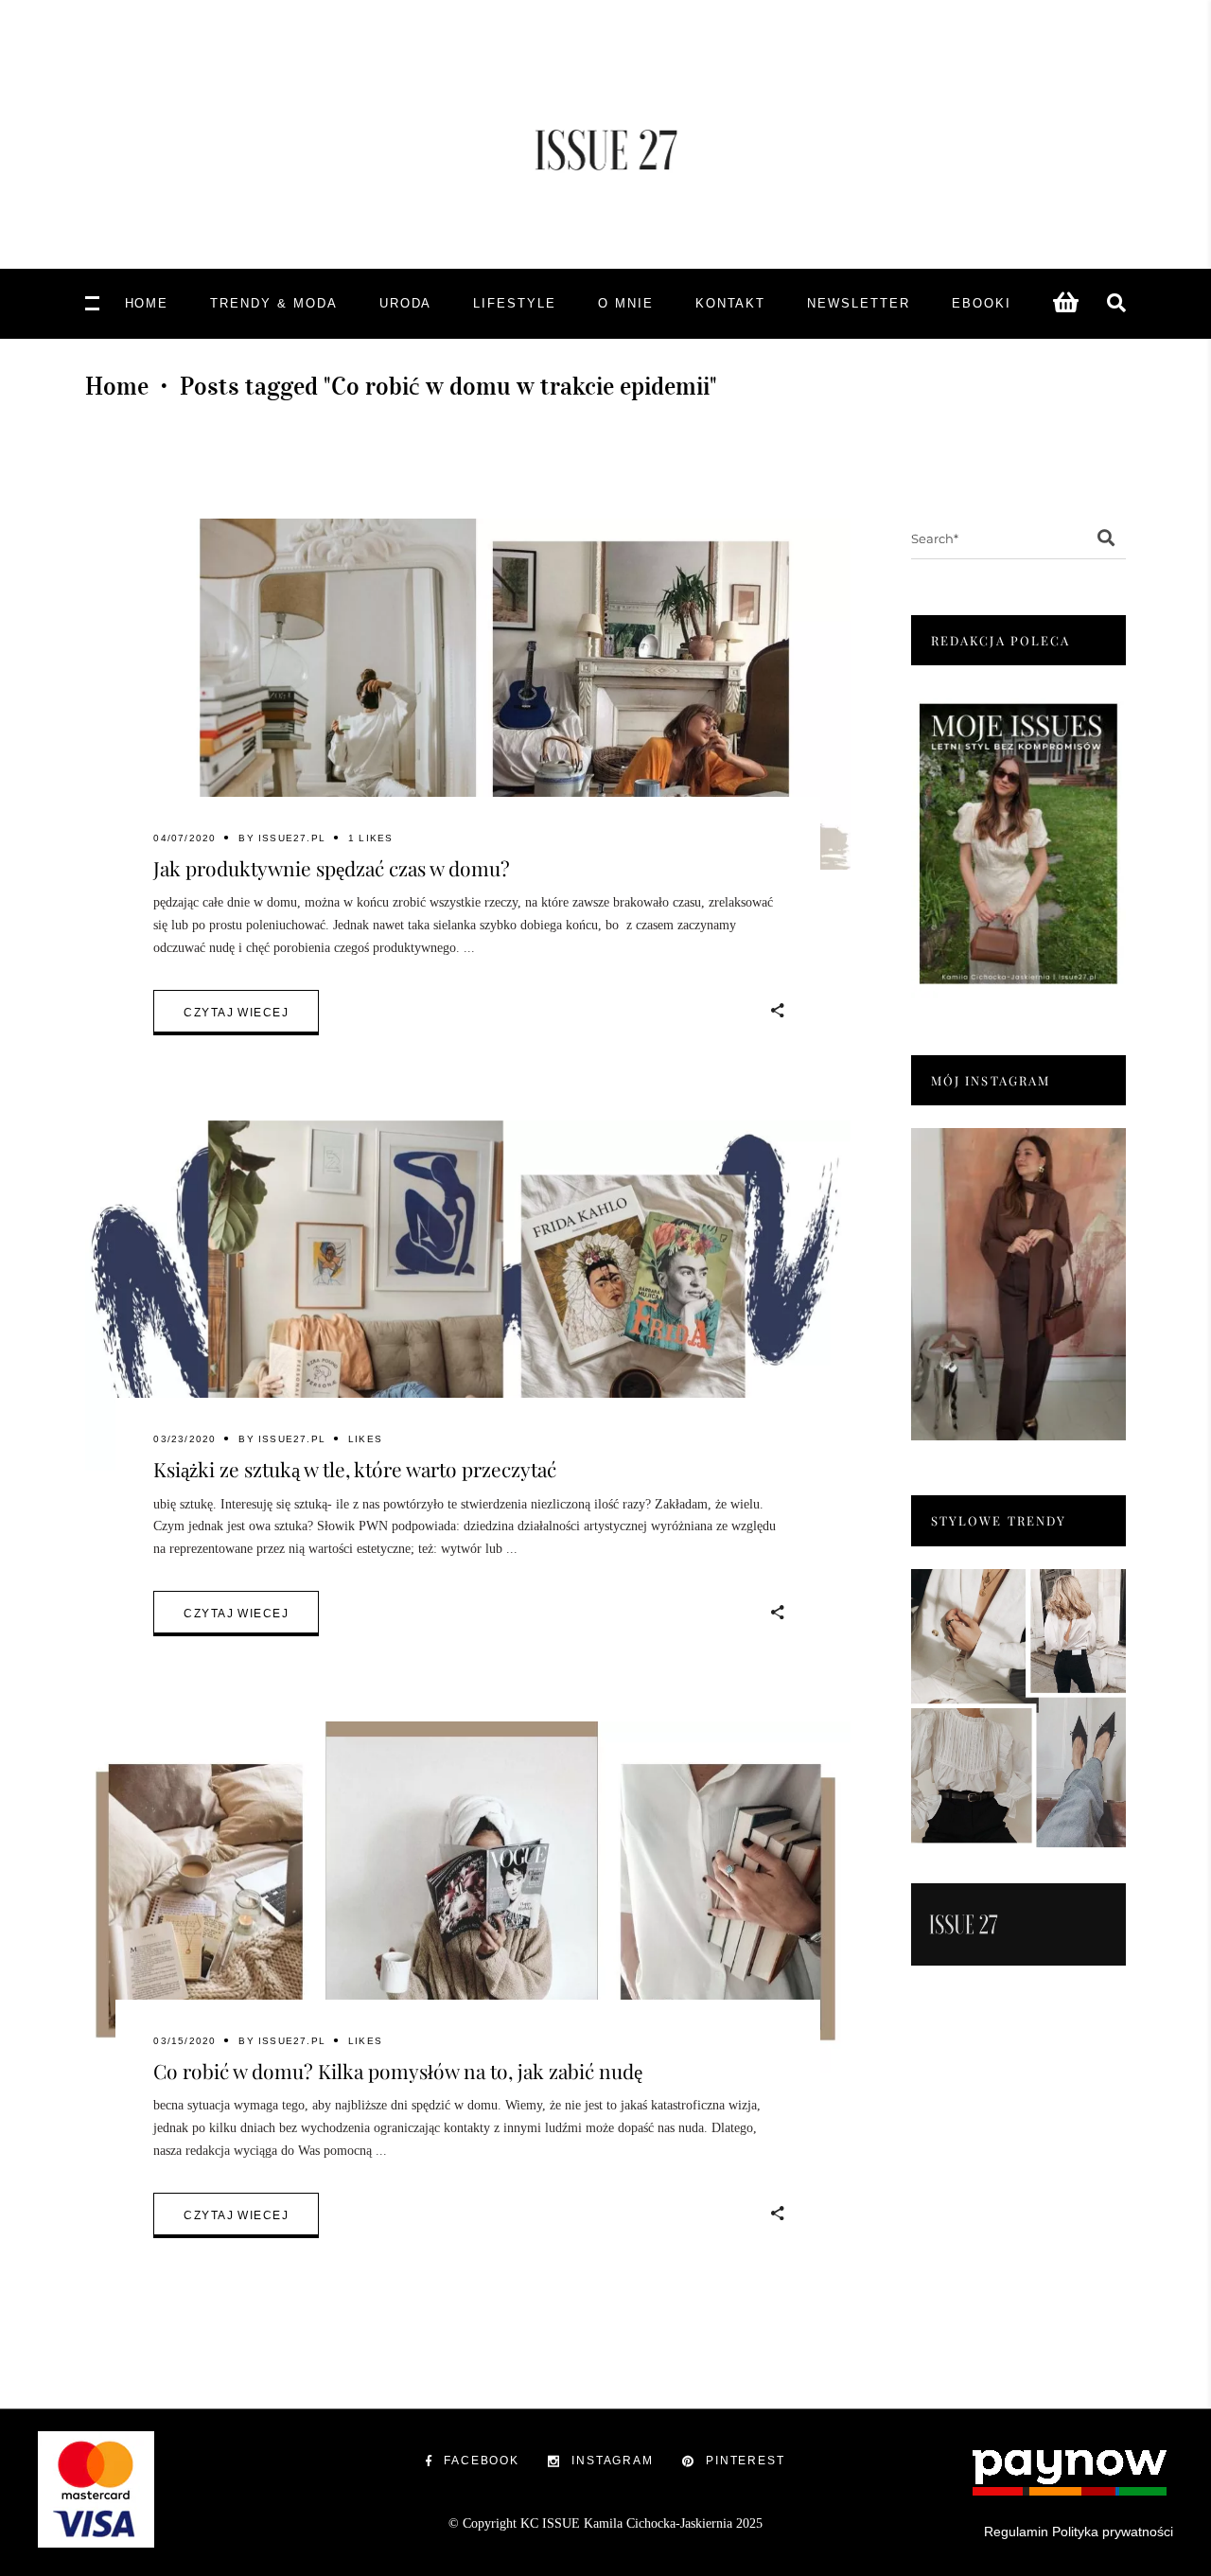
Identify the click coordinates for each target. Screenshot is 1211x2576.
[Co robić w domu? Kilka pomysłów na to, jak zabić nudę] (468, 1897)
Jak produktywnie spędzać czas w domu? (332, 868)
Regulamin (1016, 2532)
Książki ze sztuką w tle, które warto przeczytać (355, 1469)
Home (117, 386)
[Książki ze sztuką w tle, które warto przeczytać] (468, 1296)
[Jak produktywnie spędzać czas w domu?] (468, 694)
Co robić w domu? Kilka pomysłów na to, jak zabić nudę (398, 2071)
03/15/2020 (184, 2041)
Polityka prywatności (1113, 2532)
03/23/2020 (184, 1439)
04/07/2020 (184, 838)
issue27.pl (292, 838)
